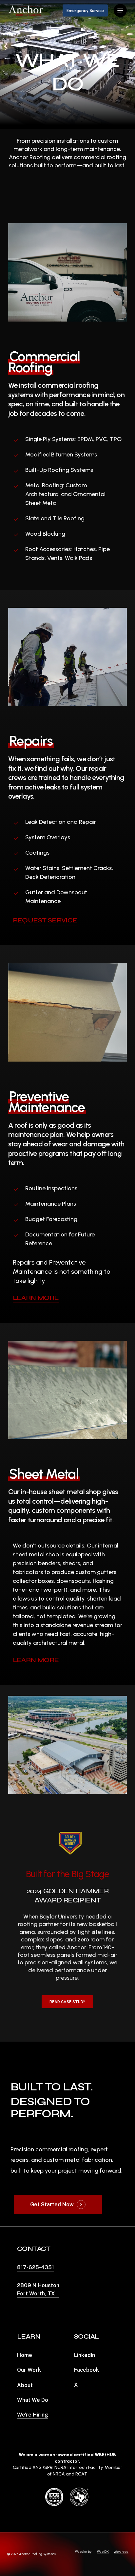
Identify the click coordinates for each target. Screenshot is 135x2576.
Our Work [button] (29, 2370)
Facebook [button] (87, 2370)
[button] (120, 10)
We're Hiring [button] (33, 2415)
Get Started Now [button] (52, 2205)
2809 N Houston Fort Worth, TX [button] (38, 2289)
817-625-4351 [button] (36, 2267)
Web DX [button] (103, 2552)
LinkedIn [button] (85, 2355)
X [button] (76, 2385)
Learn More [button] (36, 1298)
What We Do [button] (33, 2400)
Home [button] (25, 2355)
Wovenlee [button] (121, 2552)
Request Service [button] (45, 920)
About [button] (25, 2385)
